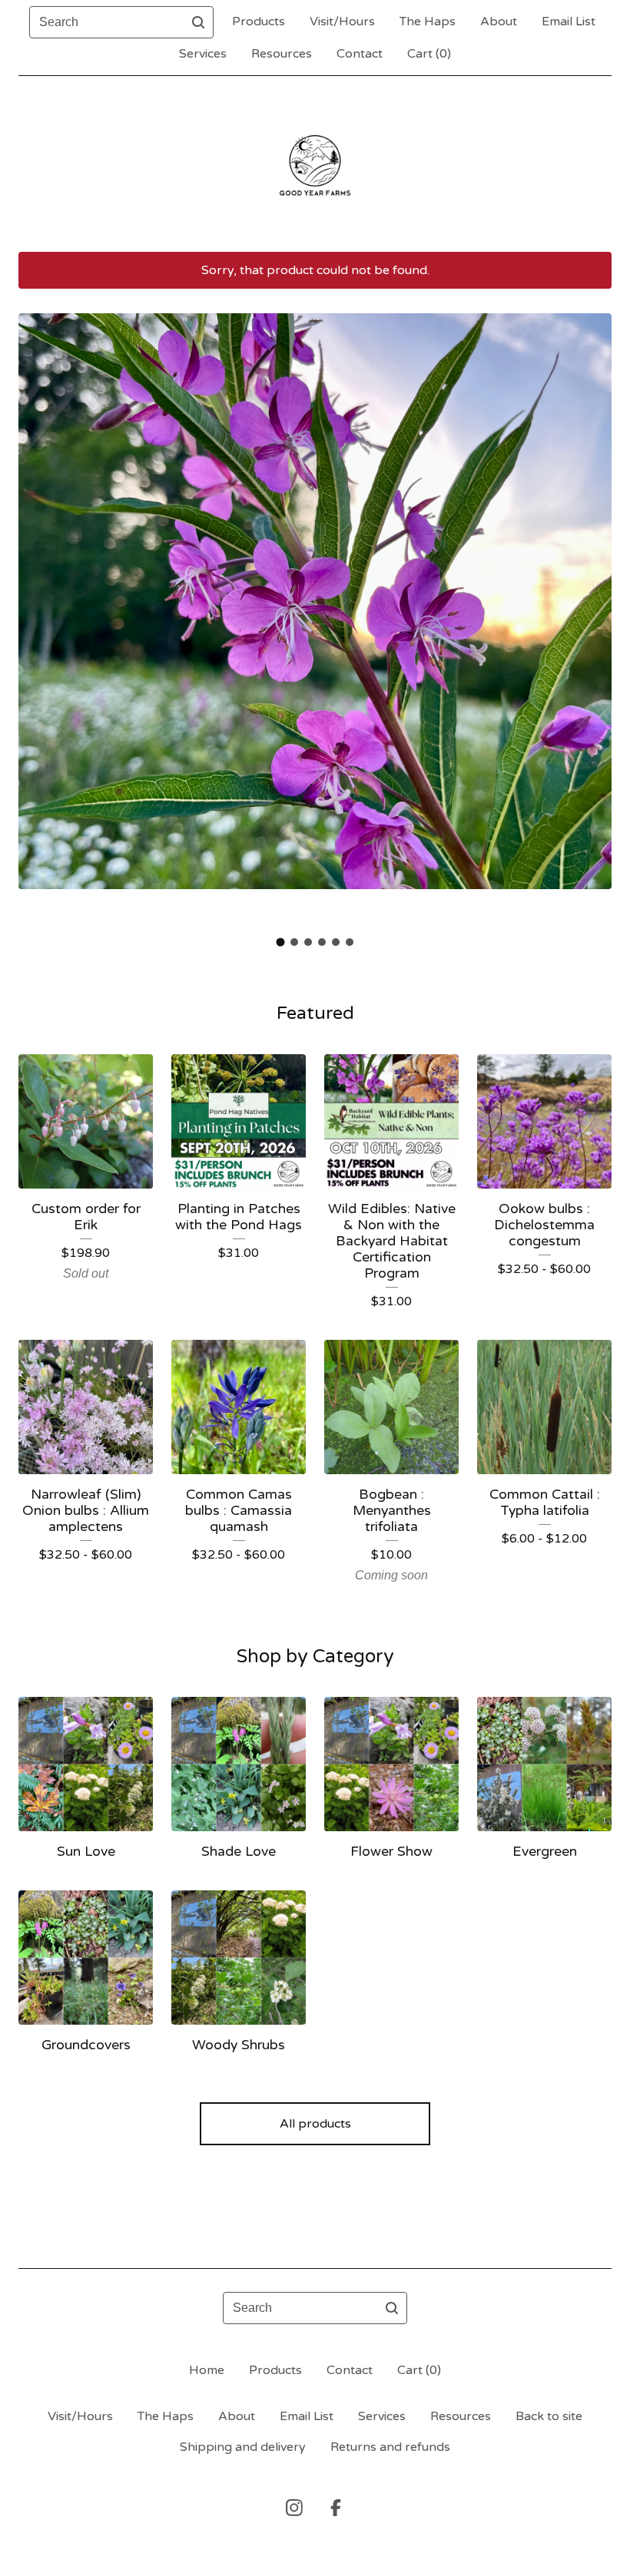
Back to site (549, 2416)
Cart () (429, 54)
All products (315, 2124)
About (499, 21)
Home (207, 2370)
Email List (569, 21)
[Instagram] (294, 2508)
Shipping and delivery (243, 2447)
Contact (360, 54)
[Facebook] (336, 2508)
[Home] (315, 164)
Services (203, 54)
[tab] (281, 942)
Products (259, 21)
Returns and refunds (390, 2447)
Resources (282, 54)
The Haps (428, 21)
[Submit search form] (198, 22)
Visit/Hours (342, 21)
